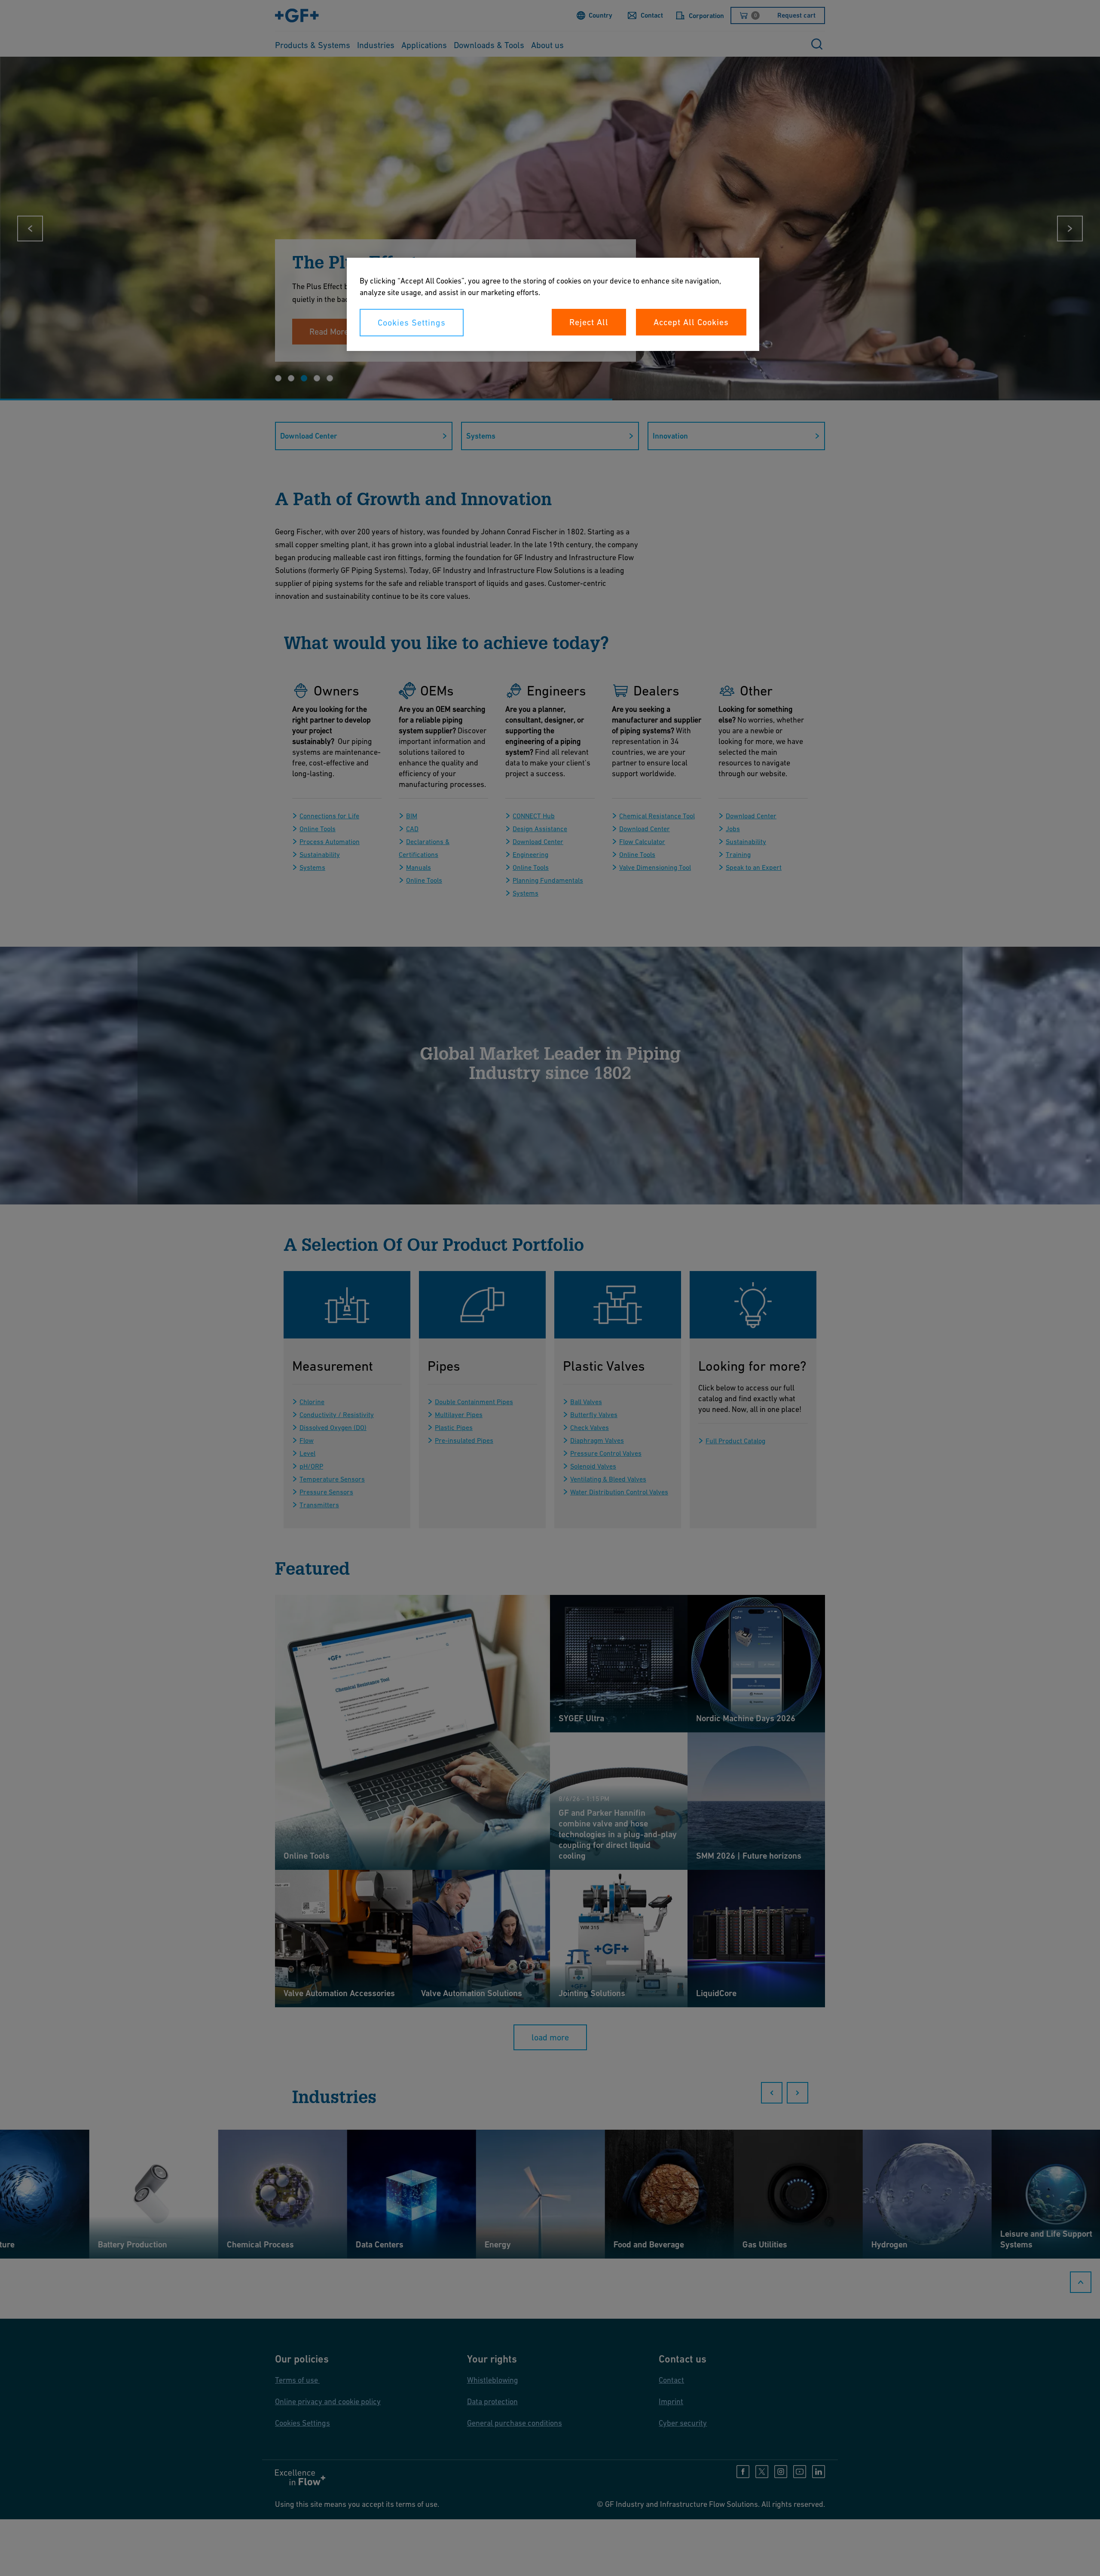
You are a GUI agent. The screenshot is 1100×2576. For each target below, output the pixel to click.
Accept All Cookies (691, 322)
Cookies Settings (412, 323)
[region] (553, 304)
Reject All (589, 322)
